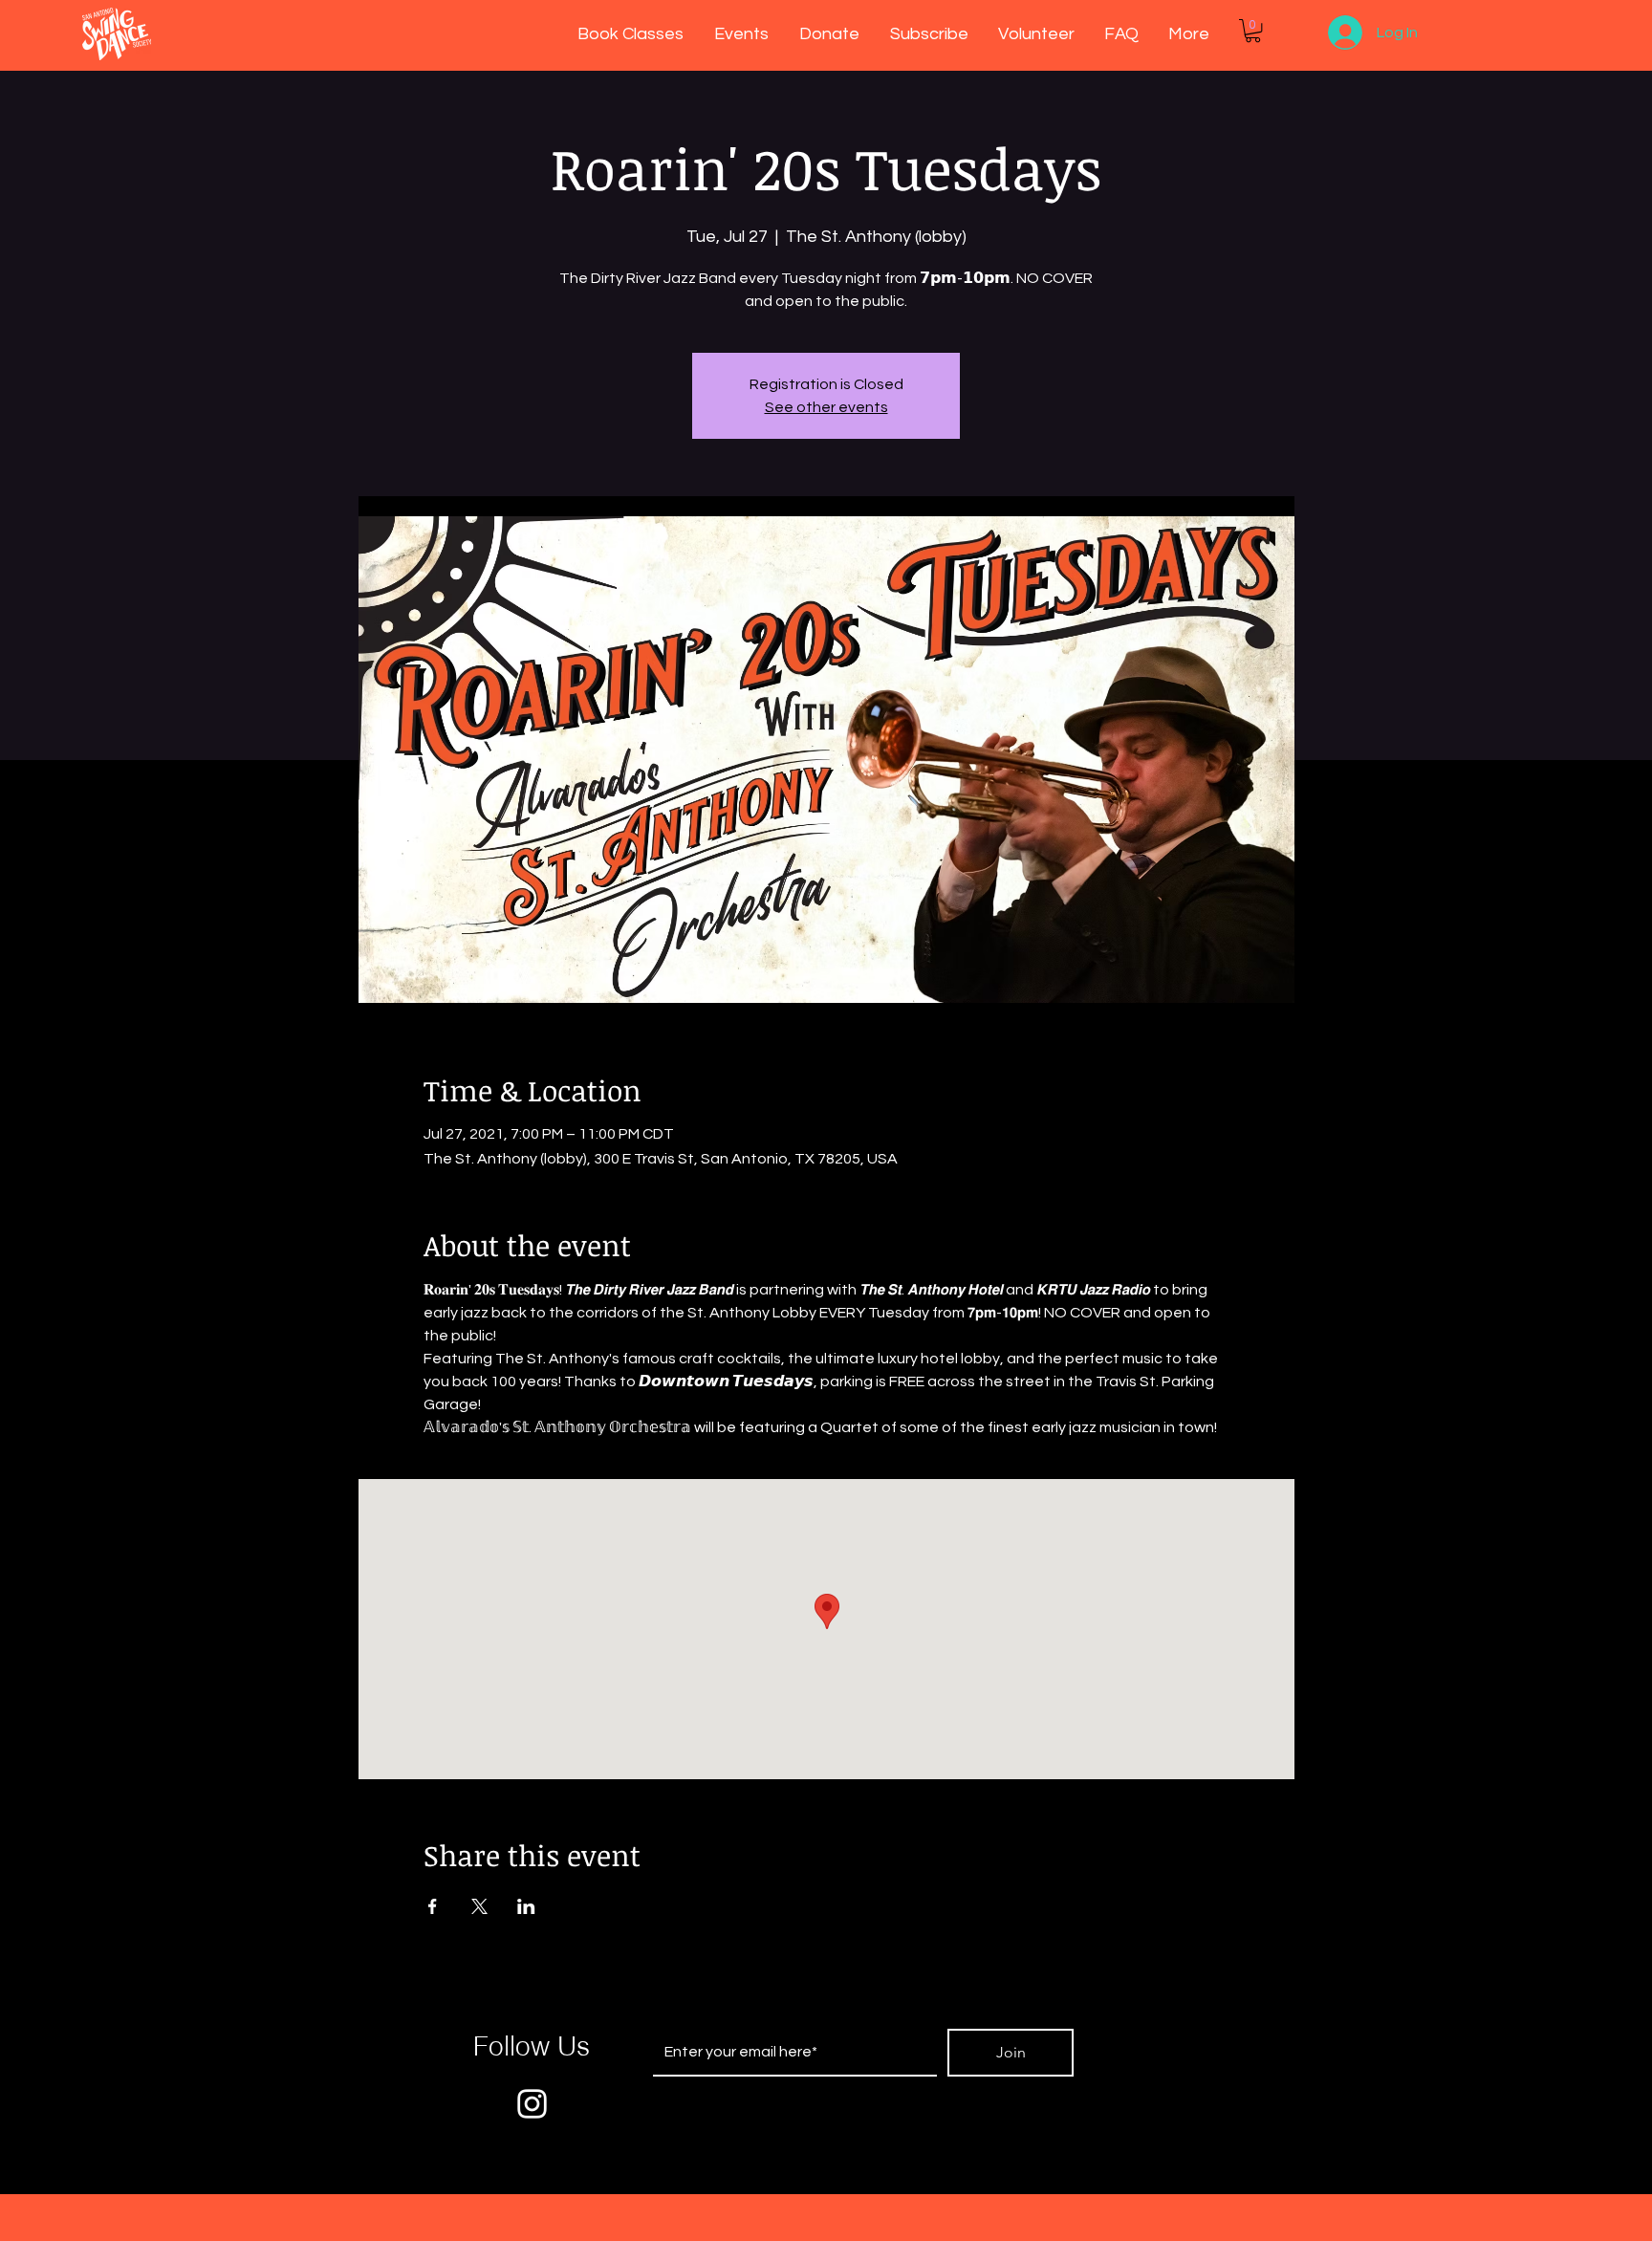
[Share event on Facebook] (433, 1906)
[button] (1253, 31)
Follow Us (532, 2046)
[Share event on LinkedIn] (526, 1906)
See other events (826, 407)
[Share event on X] (479, 1906)
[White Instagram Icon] (532, 2104)
